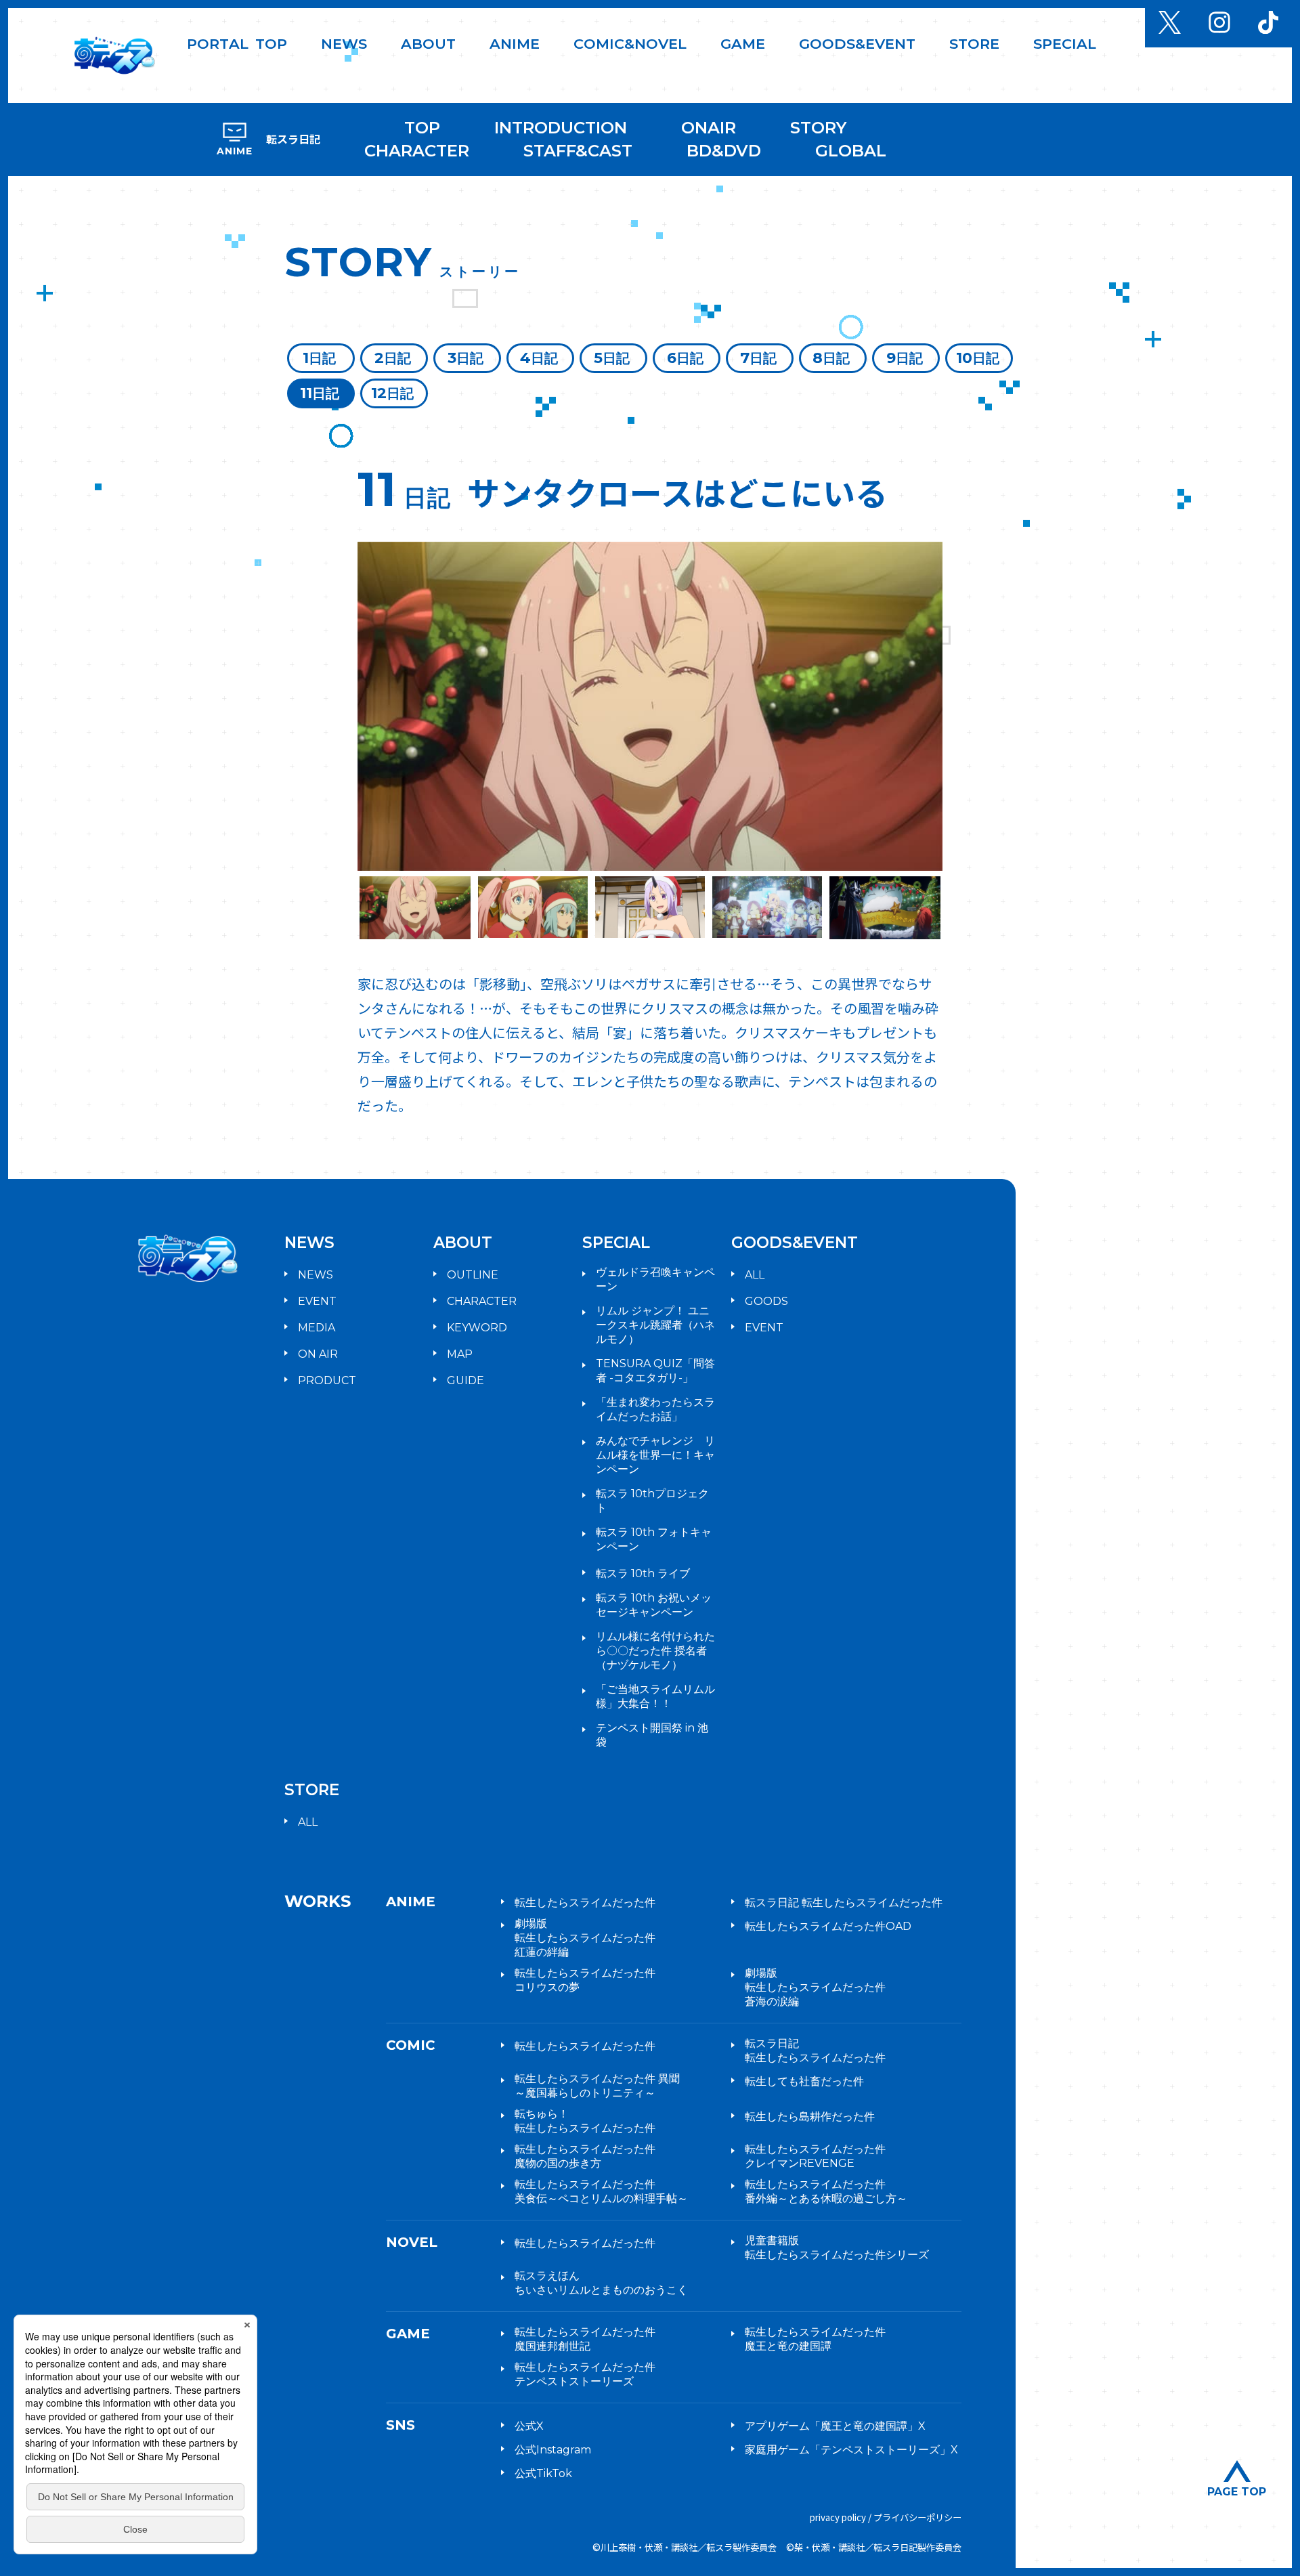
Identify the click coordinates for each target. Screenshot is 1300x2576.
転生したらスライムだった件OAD (828, 1926)
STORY (818, 128)
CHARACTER (417, 151)
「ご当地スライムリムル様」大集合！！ (655, 1696)
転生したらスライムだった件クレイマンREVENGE (815, 2156)
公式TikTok (543, 2473)
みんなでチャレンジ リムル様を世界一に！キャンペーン (655, 1455)
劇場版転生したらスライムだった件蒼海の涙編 (815, 1987)
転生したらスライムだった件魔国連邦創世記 (585, 2339)
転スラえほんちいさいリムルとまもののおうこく (601, 2283)
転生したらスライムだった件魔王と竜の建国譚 (815, 2339)
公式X (529, 2426)
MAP (460, 1354)
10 (978, 358)
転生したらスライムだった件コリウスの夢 (585, 1980)
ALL (755, 1275)
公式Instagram (553, 2450)
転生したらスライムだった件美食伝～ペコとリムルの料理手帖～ (601, 2191)
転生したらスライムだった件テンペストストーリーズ (585, 2374)
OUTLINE (473, 1275)
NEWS (316, 1275)
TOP (422, 128)
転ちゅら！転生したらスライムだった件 (585, 2121)
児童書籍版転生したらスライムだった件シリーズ (837, 2248)
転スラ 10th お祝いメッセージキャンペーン (654, 1605)
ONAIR (709, 128)
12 (392, 393)
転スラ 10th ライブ (643, 1573)
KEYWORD (477, 1328)
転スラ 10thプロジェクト (652, 1501)
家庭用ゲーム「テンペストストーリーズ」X (851, 2450)
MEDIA (317, 1328)
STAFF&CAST (578, 151)
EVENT (317, 1301)
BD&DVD (724, 151)
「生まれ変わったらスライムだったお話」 (655, 1409)
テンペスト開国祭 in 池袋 (652, 1735)
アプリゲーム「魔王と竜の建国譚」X (835, 2426)
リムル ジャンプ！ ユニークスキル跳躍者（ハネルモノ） (655, 1325)
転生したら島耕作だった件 (810, 2117)
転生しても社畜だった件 (804, 2081)
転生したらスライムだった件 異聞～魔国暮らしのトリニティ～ (597, 2086)
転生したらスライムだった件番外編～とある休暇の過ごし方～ (826, 2191)
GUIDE (465, 1380)
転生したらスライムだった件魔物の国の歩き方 (585, 2156)
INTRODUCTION (561, 128)
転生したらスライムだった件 (585, 1903)
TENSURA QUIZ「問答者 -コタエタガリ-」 (655, 1371)
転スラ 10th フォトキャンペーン (654, 1539)
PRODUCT (327, 1380)
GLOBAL (851, 151)
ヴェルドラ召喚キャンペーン (655, 1279)
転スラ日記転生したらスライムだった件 (815, 2051)
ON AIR (318, 1354)
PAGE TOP (1237, 2492)
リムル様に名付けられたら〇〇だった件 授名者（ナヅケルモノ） (655, 1651)
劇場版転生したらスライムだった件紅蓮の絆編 (585, 1938)
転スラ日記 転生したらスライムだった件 (844, 1903)
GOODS (766, 1301)
